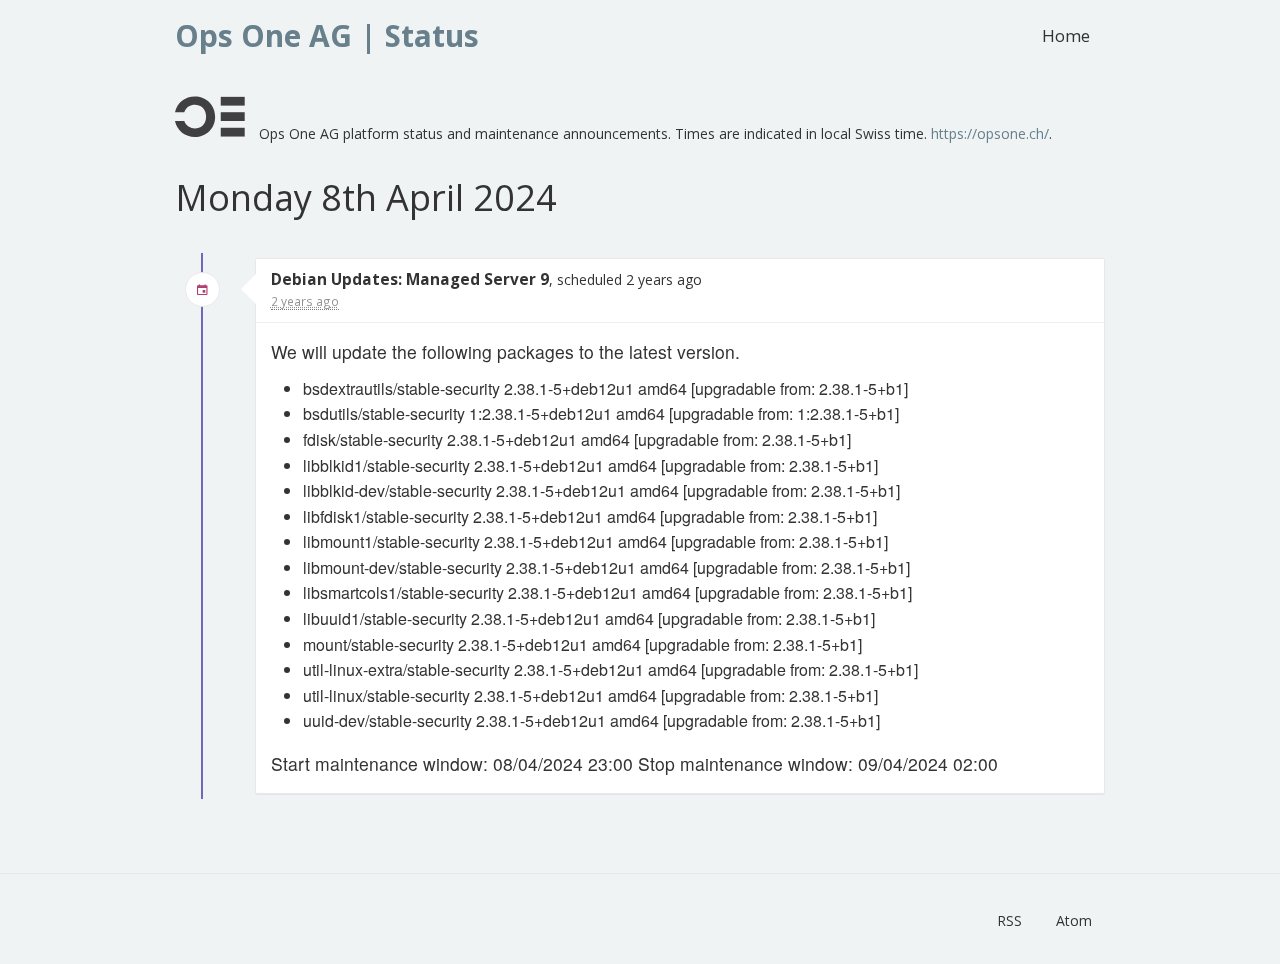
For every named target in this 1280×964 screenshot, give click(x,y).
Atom (1074, 920)
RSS (1009, 920)
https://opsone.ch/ (990, 133)
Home (1066, 35)
